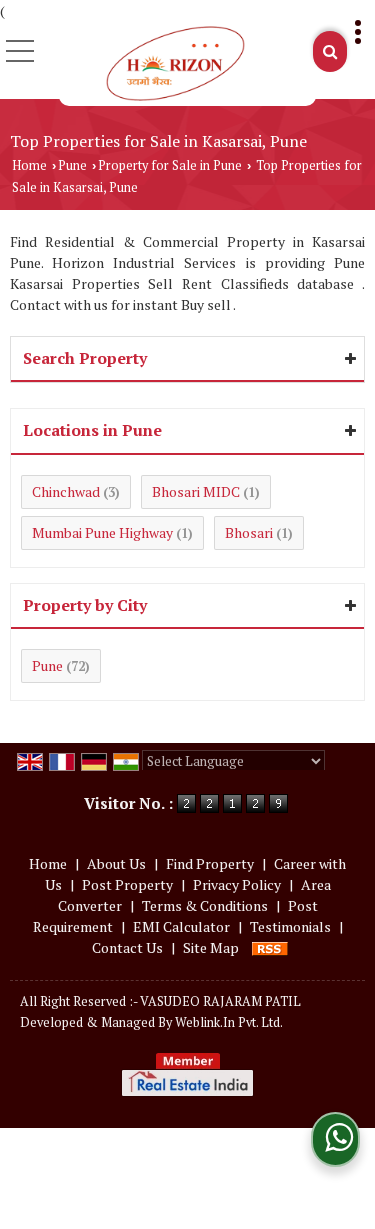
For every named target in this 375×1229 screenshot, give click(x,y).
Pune (72, 165)
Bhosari (249, 532)
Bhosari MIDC (196, 491)
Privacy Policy (237, 884)
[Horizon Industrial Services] (175, 63)
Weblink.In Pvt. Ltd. (229, 1022)
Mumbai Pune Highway (102, 532)
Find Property (210, 863)
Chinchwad (66, 491)
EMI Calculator (181, 926)
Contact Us (127, 947)
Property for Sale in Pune (170, 165)
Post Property (127, 884)
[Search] (330, 51)
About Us (116, 863)
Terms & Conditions (205, 905)
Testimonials (290, 926)
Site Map (211, 947)
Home (29, 165)
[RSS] (270, 947)
